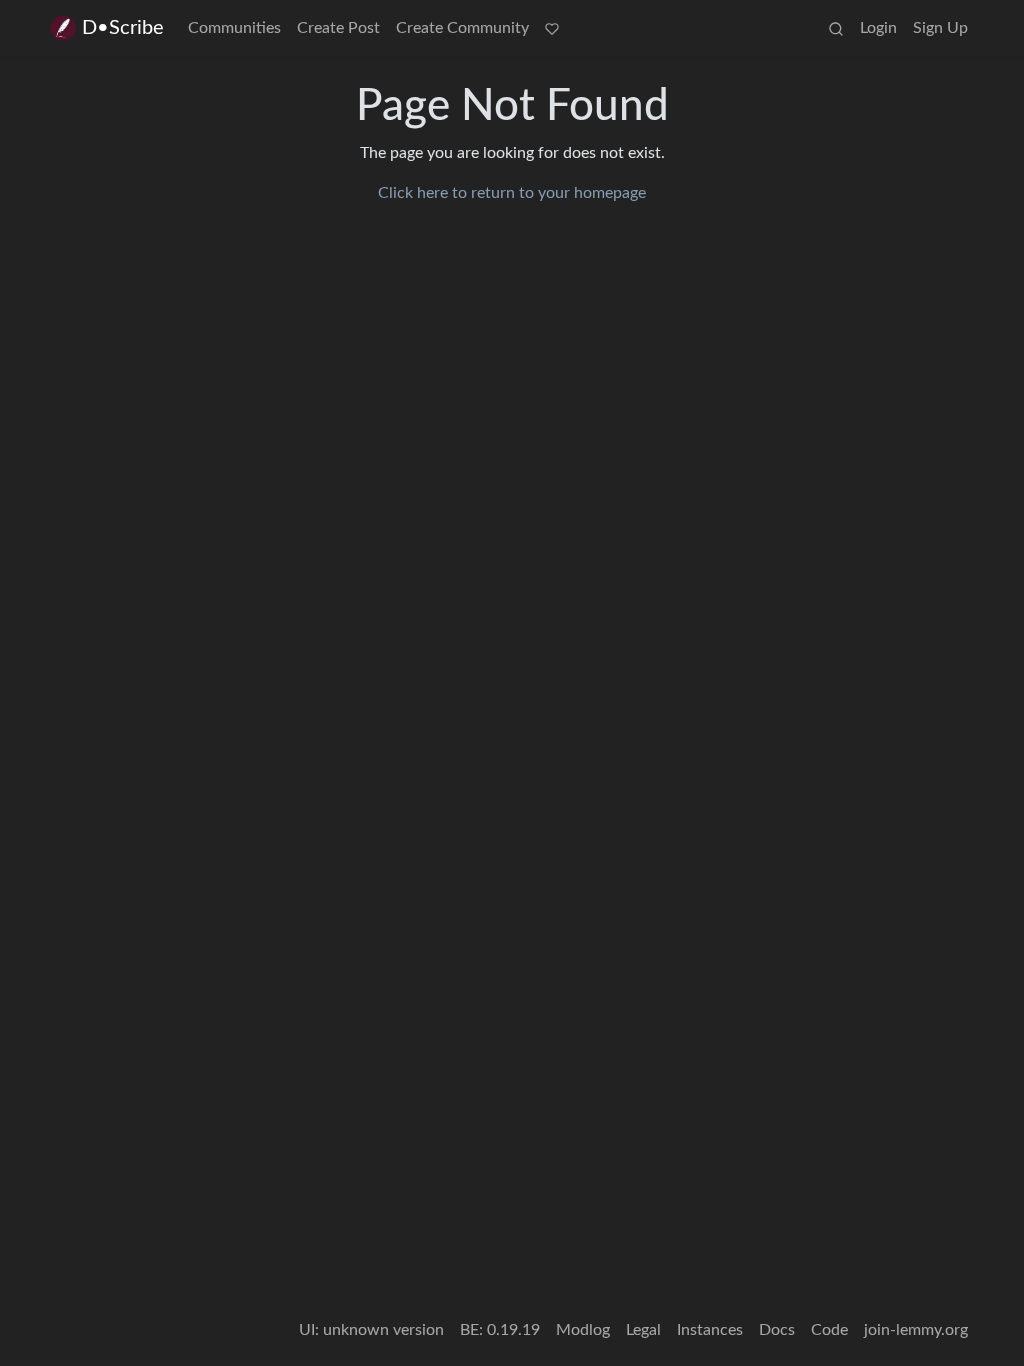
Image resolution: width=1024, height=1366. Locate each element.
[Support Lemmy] (552, 28)
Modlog (583, 1330)
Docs (777, 1330)
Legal (643, 1330)
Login (878, 28)
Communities (234, 28)
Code (829, 1330)
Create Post (338, 28)
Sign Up (940, 28)
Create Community (462, 28)
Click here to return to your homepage (512, 193)
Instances (710, 1330)
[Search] (836, 28)
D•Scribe (123, 28)
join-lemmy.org (916, 1330)
